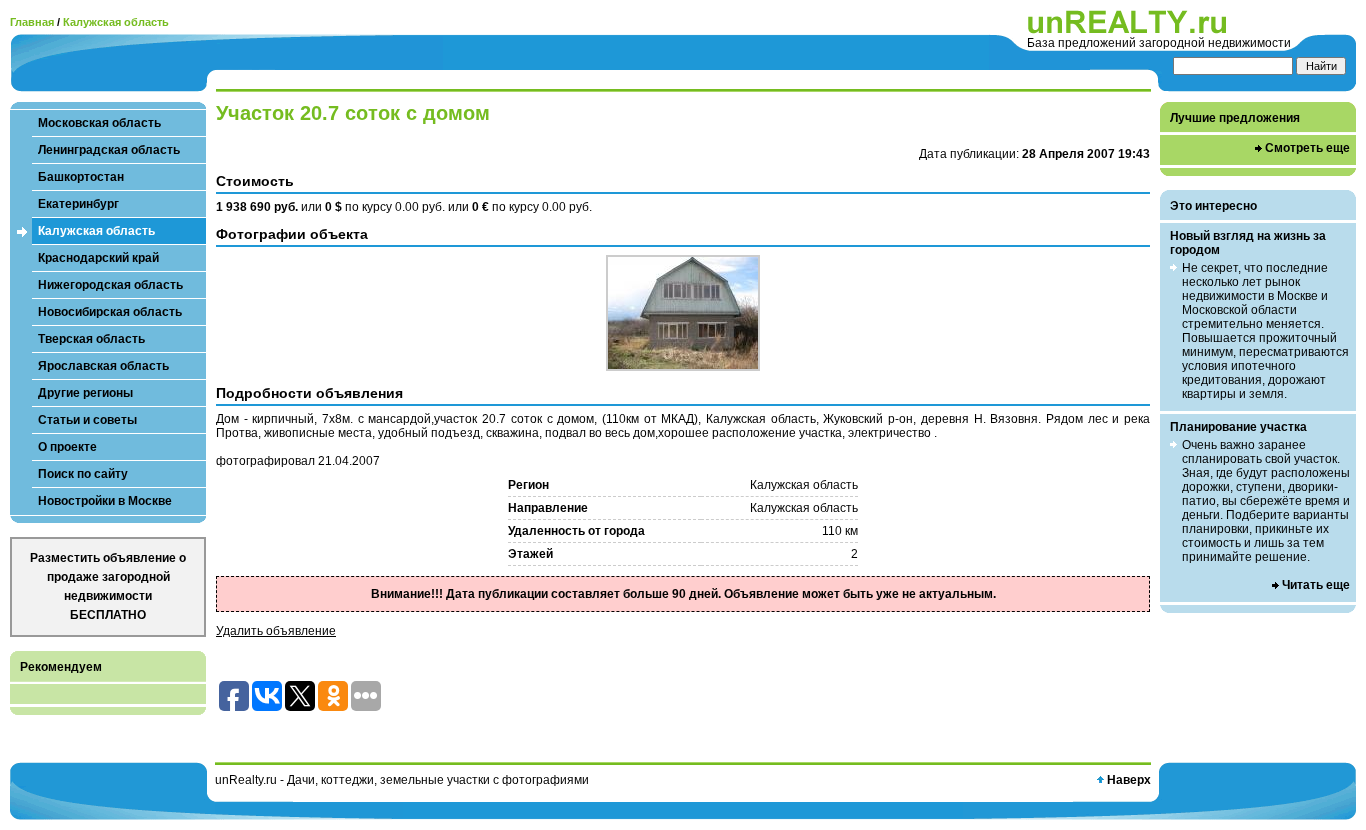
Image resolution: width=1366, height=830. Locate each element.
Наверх (1129, 780)
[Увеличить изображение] (683, 313)
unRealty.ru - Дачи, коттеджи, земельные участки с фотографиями (402, 780)
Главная (32, 22)
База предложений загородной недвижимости (1159, 43)
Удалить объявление (276, 631)
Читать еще (1316, 585)
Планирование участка (1238, 427)
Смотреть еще (1307, 148)
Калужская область (116, 22)
